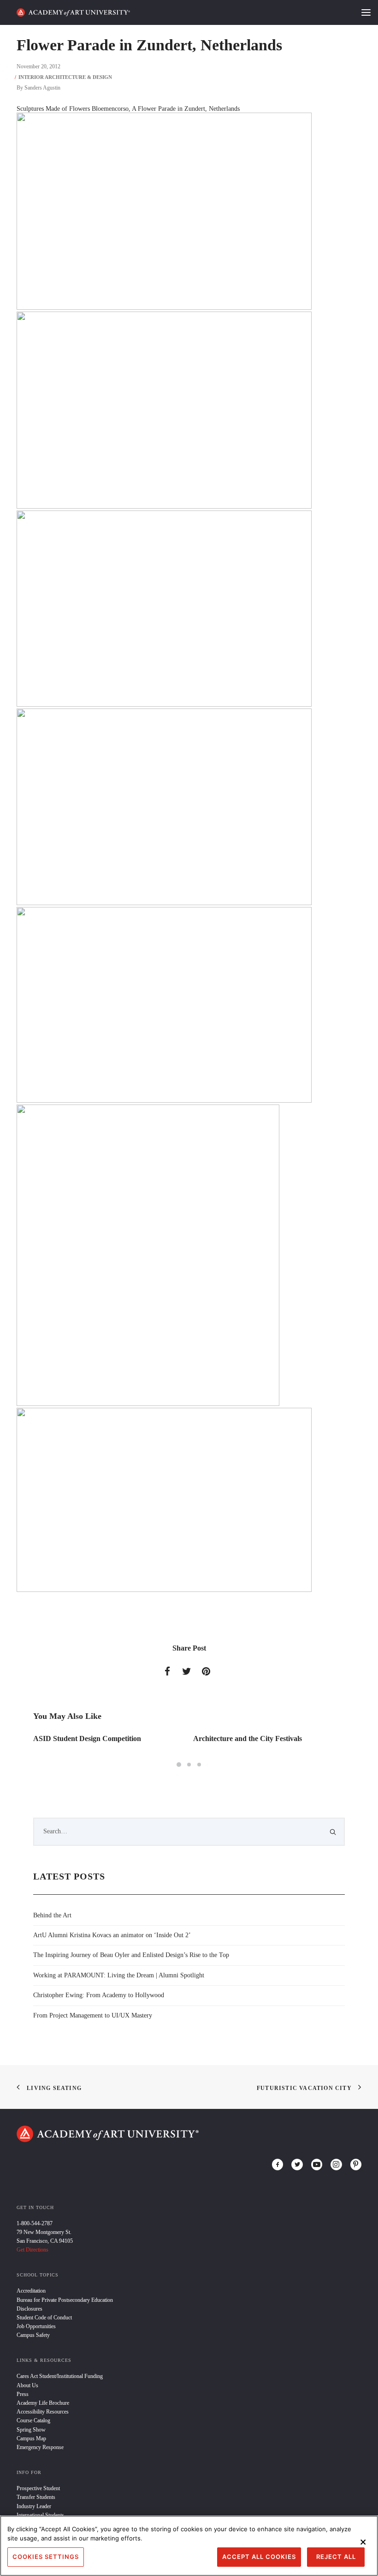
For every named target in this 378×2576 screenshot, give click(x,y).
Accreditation (31, 2291)
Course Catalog (33, 2420)
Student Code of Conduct (44, 2318)
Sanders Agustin (42, 88)
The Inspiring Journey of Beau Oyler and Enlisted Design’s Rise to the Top (131, 1955)
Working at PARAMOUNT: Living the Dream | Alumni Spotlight (119, 1975)
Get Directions (32, 2250)
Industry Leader (34, 2506)
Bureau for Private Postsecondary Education (65, 2300)
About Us (27, 2385)
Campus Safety (33, 2335)
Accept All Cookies (259, 2557)
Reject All (336, 2557)
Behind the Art (52, 1915)
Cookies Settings (46, 2557)
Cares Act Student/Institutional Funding (60, 2376)
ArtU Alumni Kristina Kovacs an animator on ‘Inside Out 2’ (112, 1935)
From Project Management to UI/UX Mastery (93, 2015)
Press (23, 2394)
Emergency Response (40, 2447)
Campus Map (31, 2438)
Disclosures (30, 2309)
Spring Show (31, 2430)
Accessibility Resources (43, 2412)
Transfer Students (36, 2497)
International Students (40, 2515)
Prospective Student (38, 2488)
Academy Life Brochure (43, 2403)
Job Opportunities (36, 2326)
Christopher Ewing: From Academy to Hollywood (99, 1995)
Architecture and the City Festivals (248, 1738)
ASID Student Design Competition (87, 1738)
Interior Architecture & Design (65, 77)
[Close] (363, 2542)
